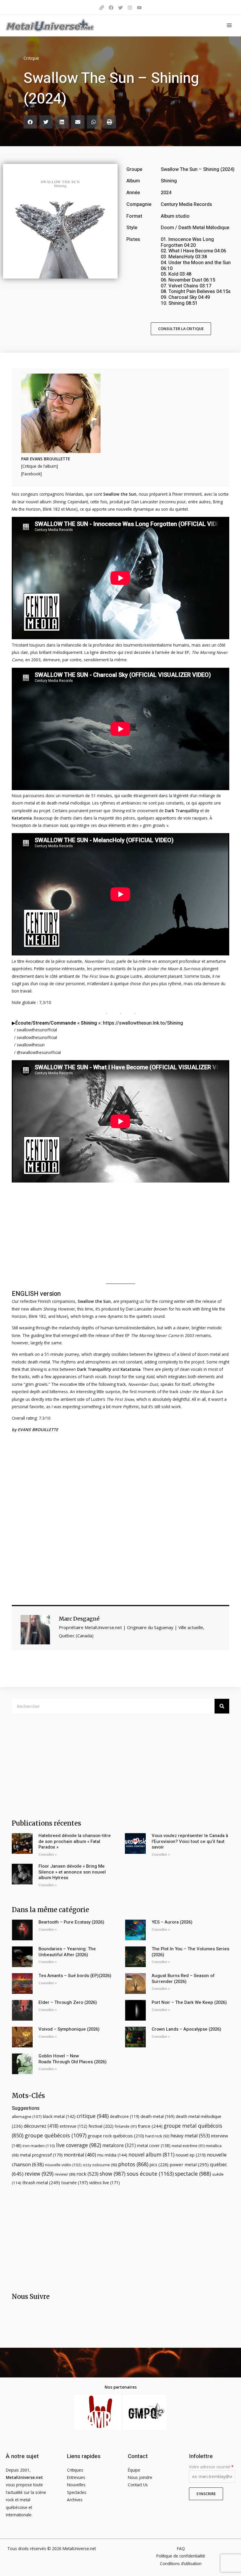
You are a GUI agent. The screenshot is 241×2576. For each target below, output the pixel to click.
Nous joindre (140, 2477)
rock (87, 2174)
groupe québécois (56, 2135)
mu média (112, 2155)
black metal (59, 2116)
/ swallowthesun (29, 1045)
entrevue (73, 2126)
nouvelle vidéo (63, 2165)
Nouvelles (76, 2485)
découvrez (41, 2126)
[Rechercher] (222, 1706)
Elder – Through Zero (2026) (68, 2002)
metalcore (119, 2145)
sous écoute (150, 2174)
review (39, 2174)
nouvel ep (191, 2155)
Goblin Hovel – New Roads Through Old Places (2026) (73, 2059)
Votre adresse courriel (211, 2467)
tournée (75, 2182)
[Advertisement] (120, 1522)
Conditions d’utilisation (181, 2563)
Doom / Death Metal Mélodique (195, 228)
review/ (65, 2174)
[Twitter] (120, 8)
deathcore (125, 2116)
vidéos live (104, 2183)
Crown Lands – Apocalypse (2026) (186, 2029)
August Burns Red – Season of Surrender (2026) (183, 1979)
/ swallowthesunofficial (35, 1030)
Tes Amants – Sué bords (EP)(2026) (75, 1976)
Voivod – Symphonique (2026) (69, 2029)
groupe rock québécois (116, 2136)
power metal (189, 2164)
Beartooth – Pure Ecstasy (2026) (71, 1922)
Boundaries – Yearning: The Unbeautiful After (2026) (67, 1952)
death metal (158, 2116)
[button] (30, 122)
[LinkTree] (102, 8)
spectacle (193, 2174)
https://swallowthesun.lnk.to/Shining (143, 1023)
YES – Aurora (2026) (172, 1922)
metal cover (154, 2145)
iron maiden (39, 2146)
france (150, 2126)
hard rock (157, 2136)
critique (93, 2116)
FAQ (181, 2548)
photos (133, 2164)
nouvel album (152, 2155)
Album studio (175, 216)
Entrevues (76, 2477)
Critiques (75, 2470)
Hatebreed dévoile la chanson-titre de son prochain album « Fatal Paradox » (75, 1841)
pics (159, 2164)
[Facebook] (111, 8)
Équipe (134, 2470)
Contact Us (138, 2485)
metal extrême (188, 2146)
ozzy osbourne (100, 2165)
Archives (75, 2500)
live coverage (79, 2145)
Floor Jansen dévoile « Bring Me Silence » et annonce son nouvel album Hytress (72, 1872)
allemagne (27, 2117)
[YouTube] (139, 8)
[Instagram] (130, 8)
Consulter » (48, 1855)
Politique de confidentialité (181, 2556)
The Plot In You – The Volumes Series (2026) (190, 1952)
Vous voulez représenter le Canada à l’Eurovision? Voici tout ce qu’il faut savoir (190, 1841)
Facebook (31, 474)
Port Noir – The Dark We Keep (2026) (189, 2002)
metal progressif (41, 2155)
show (113, 2174)
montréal (80, 2155)
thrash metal (41, 2182)
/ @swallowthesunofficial (37, 1052)
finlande (126, 2126)
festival (101, 2126)
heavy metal (190, 2135)
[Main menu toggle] (229, 25)
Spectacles (77, 2492)
